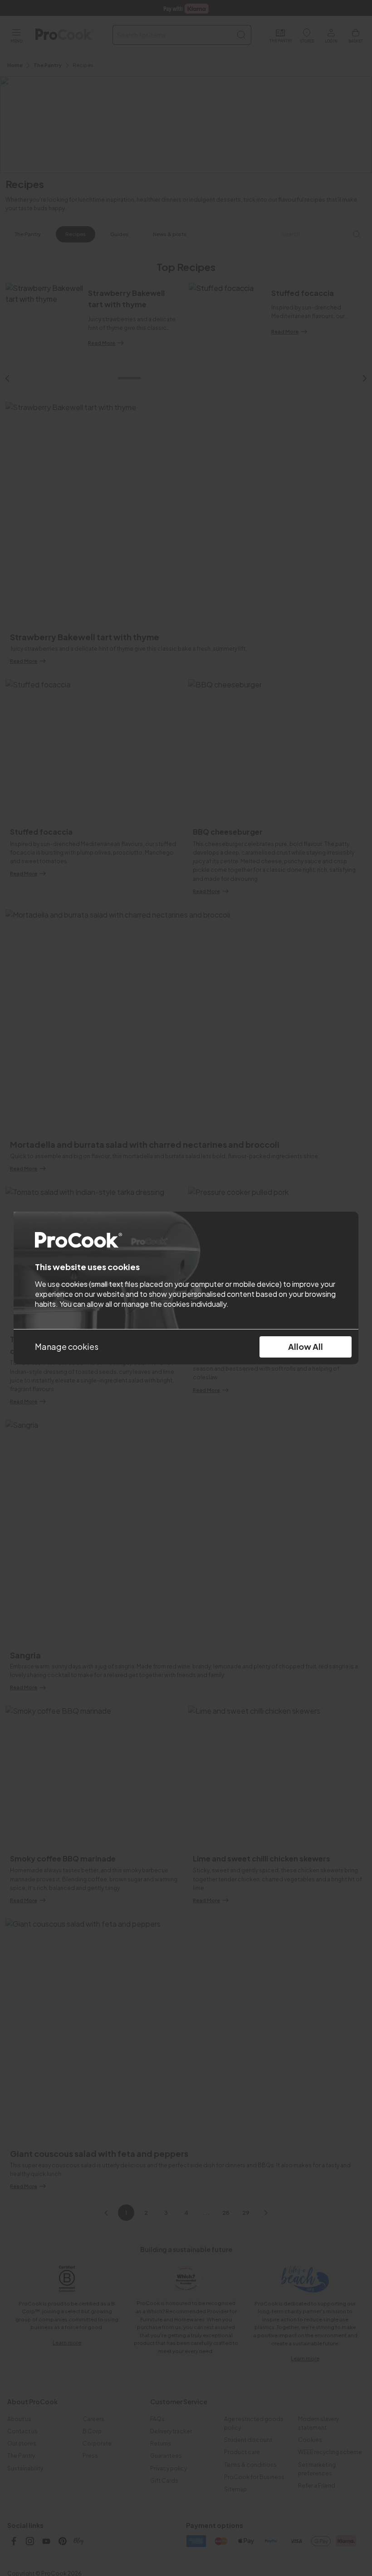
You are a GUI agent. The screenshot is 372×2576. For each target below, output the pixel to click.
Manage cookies (67, 1346)
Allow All (306, 1346)
